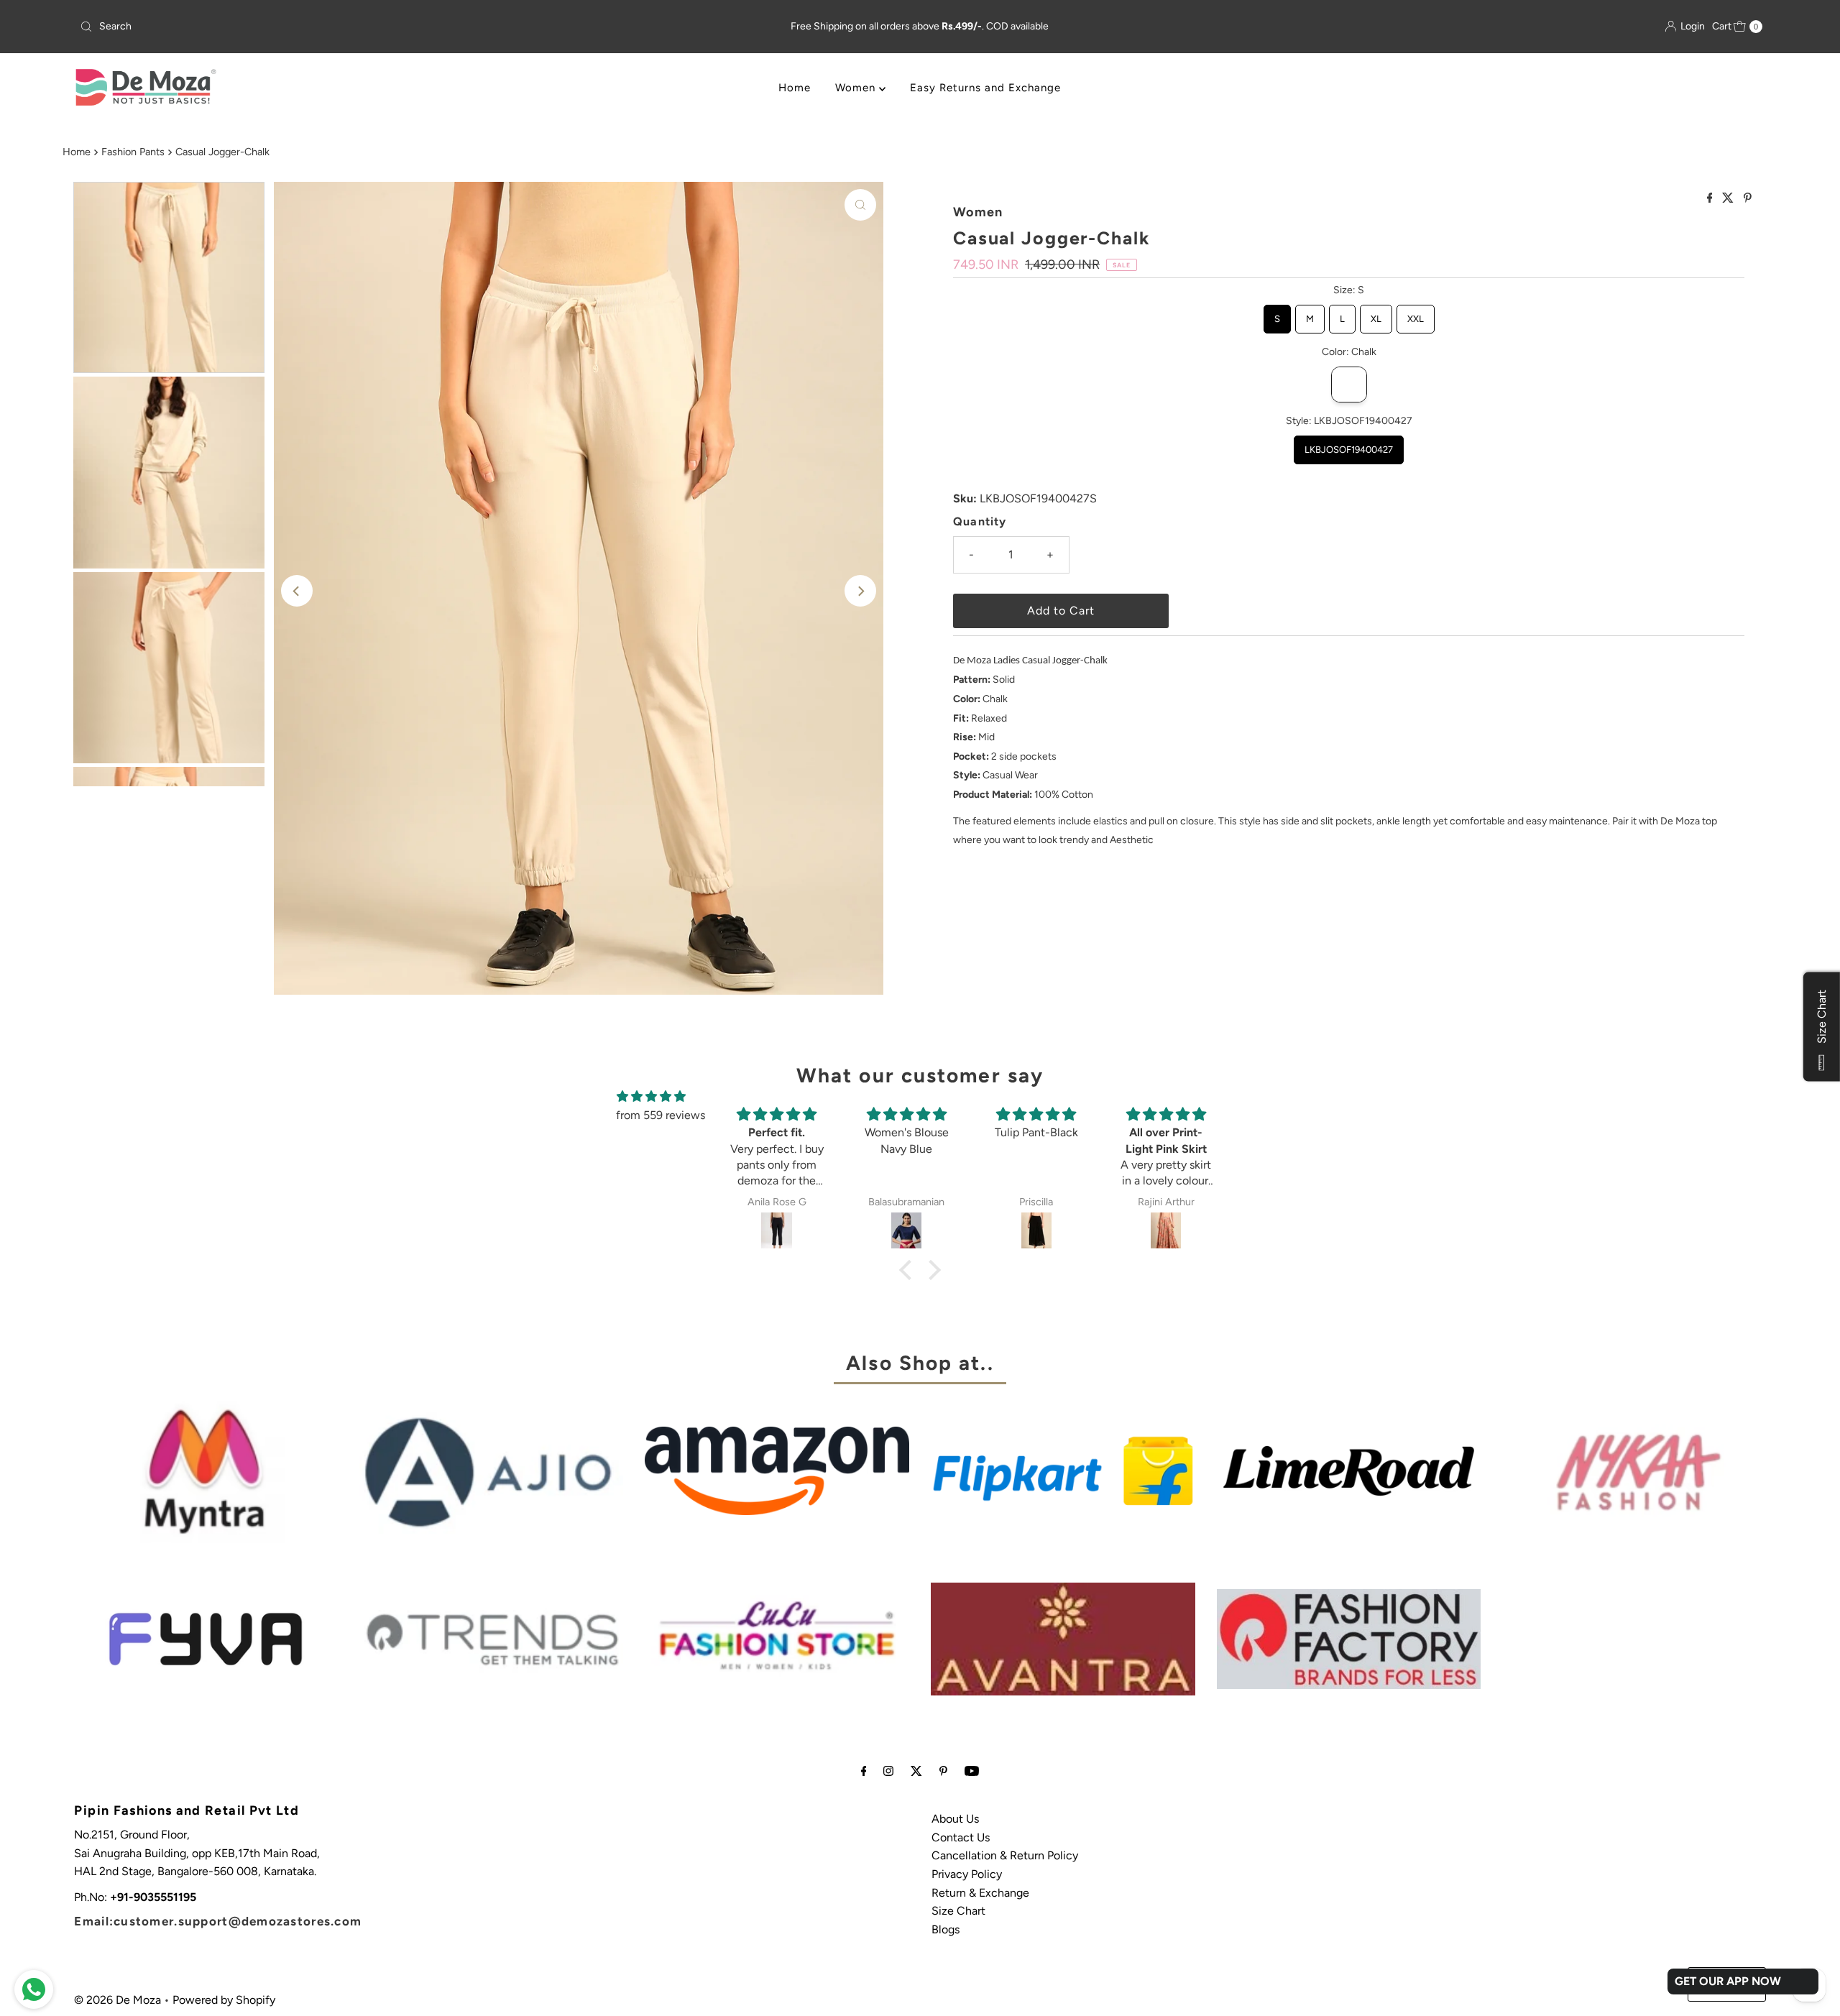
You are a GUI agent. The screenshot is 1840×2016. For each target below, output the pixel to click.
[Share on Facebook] (1711, 199)
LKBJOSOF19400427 (1349, 445)
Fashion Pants (133, 152)
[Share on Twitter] (1729, 199)
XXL (1416, 314)
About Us (955, 1819)
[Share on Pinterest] (1748, 199)
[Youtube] (972, 1771)
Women (857, 88)
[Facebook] (864, 1771)
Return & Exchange (980, 1893)
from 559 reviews (661, 1115)
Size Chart (958, 1911)
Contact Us (961, 1837)
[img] (651, 1097)
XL (1376, 314)
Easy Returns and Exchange (985, 88)
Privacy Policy (967, 1874)
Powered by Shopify (224, 2000)
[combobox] (352, 27)
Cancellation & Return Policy (1005, 1855)
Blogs (946, 1929)
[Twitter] (916, 1771)
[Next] (860, 591)
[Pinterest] (943, 1771)
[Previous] (297, 591)
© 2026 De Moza (118, 2000)
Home (795, 88)
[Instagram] (888, 1771)
